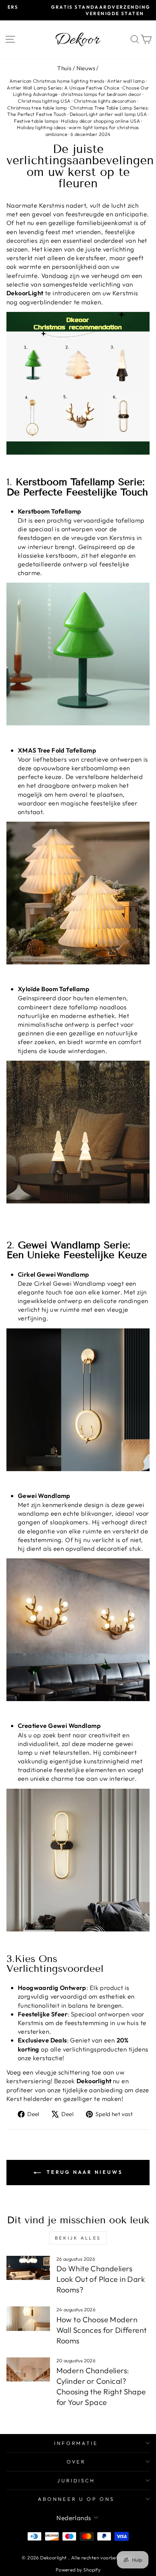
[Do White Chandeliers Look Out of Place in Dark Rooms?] (28, 2268)
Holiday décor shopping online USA (101, 121)
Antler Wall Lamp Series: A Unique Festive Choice (63, 88)
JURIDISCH (76, 2480)
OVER (76, 2462)
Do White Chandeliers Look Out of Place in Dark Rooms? (101, 2279)
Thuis (64, 68)
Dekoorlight (94, 2081)
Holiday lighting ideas (41, 127)
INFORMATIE (76, 2443)
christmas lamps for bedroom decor (101, 94)
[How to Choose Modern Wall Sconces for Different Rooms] (28, 2318)
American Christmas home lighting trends (57, 81)
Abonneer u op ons (76, 2499)
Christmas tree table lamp (37, 108)
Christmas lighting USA (44, 101)
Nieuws (86, 68)
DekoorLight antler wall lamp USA (108, 114)
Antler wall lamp (126, 81)
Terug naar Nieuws (83, 2172)
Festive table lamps (36, 121)
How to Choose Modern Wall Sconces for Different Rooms (102, 2330)
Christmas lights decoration (105, 101)
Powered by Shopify (78, 2570)
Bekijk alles (78, 2238)
